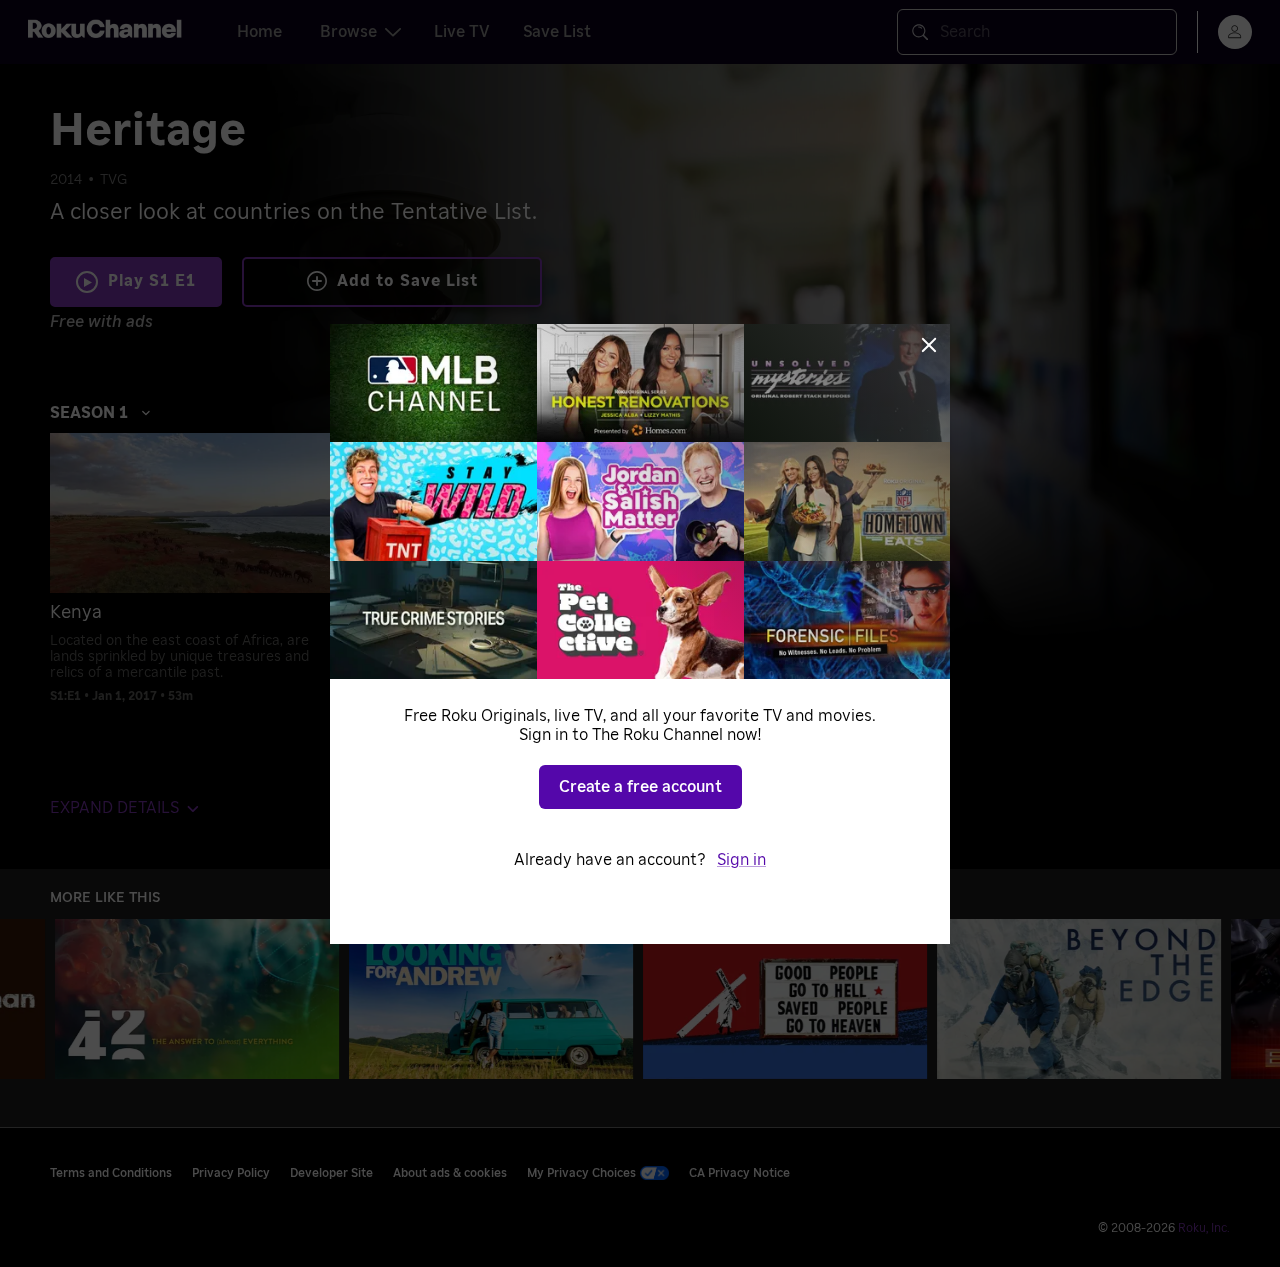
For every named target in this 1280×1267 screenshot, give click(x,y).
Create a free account (640, 787)
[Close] (929, 345)
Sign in (741, 860)
